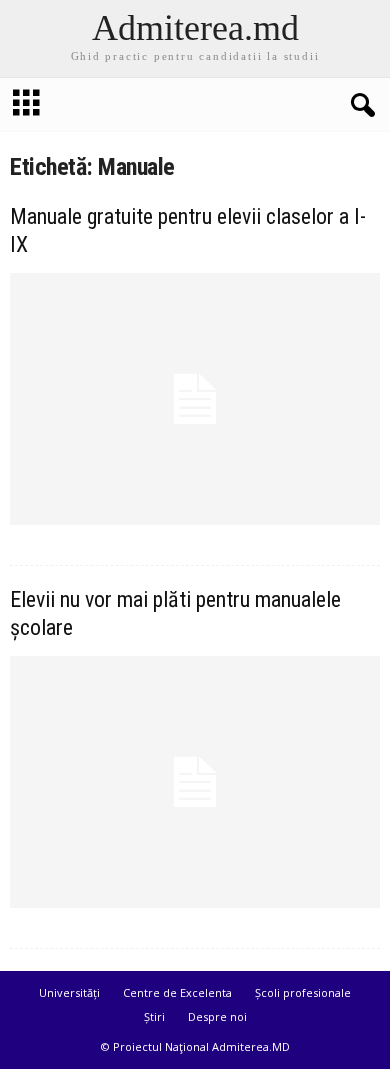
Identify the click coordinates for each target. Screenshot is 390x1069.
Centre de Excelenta (177, 992)
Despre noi (217, 1016)
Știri (154, 1016)
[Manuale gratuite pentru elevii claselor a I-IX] (195, 399)
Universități (69, 992)
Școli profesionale (303, 992)
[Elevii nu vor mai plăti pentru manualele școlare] (195, 782)
